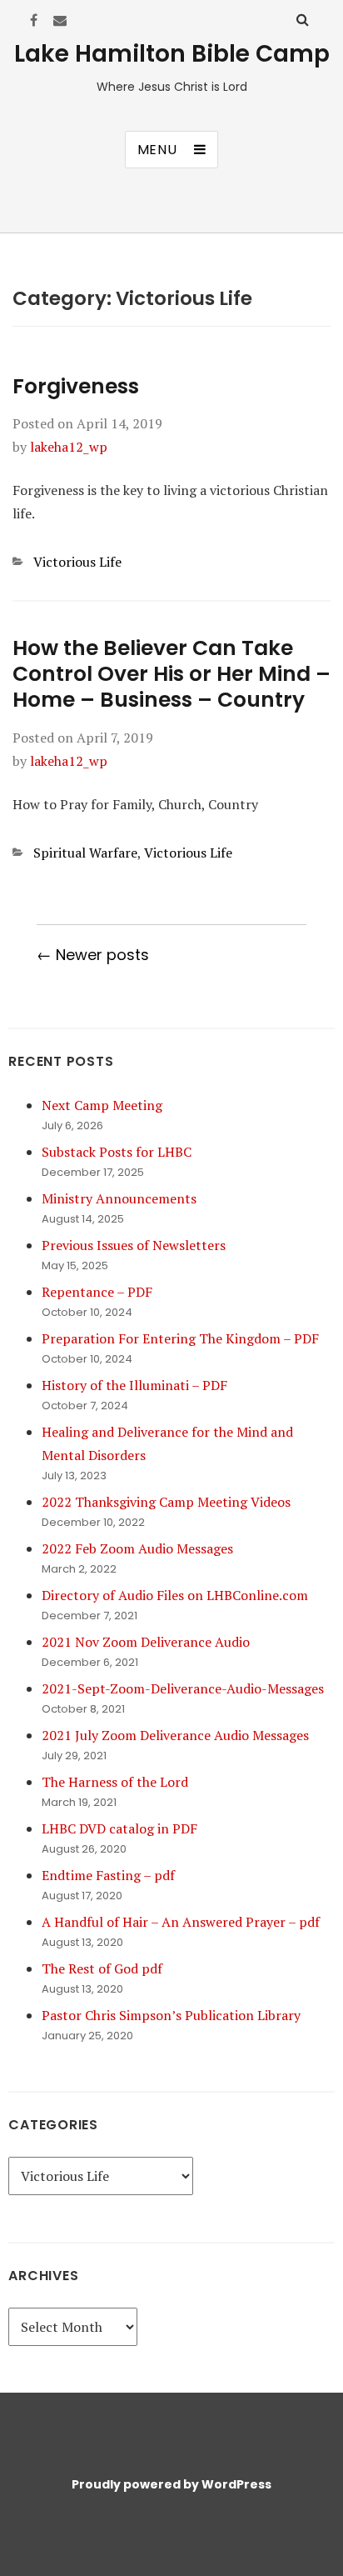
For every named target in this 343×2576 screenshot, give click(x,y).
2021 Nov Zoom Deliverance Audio (146, 1642)
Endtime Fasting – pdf (108, 1875)
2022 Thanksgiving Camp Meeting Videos (166, 1502)
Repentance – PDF (97, 1292)
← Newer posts (93, 955)
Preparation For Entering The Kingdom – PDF (180, 1338)
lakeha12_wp (69, 447)
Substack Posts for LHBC (117, 1152)
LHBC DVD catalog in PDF (119, 1828)
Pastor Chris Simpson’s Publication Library (171, 2015)
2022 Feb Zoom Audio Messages (137, 1548)
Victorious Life (77, 562)
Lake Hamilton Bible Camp (172, 54)
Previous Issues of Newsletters (134, 1245)
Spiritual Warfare (85, 853)
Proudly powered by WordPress (171, 2484)
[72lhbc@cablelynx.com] (60, 20)
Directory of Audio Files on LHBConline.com (175, 1595)
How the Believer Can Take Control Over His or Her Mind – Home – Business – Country (171, 674)
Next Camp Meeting (102, 1105)
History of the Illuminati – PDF (134, 1385)
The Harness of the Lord (115, 1782)
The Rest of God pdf (102, 1968)
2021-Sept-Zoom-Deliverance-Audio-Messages (183, 1688)
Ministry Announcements (119, 1198)
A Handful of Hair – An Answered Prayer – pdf (181, 1922)
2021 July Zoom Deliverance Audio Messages (175, 1735)
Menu (157, 150)
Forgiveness (76, 386)
